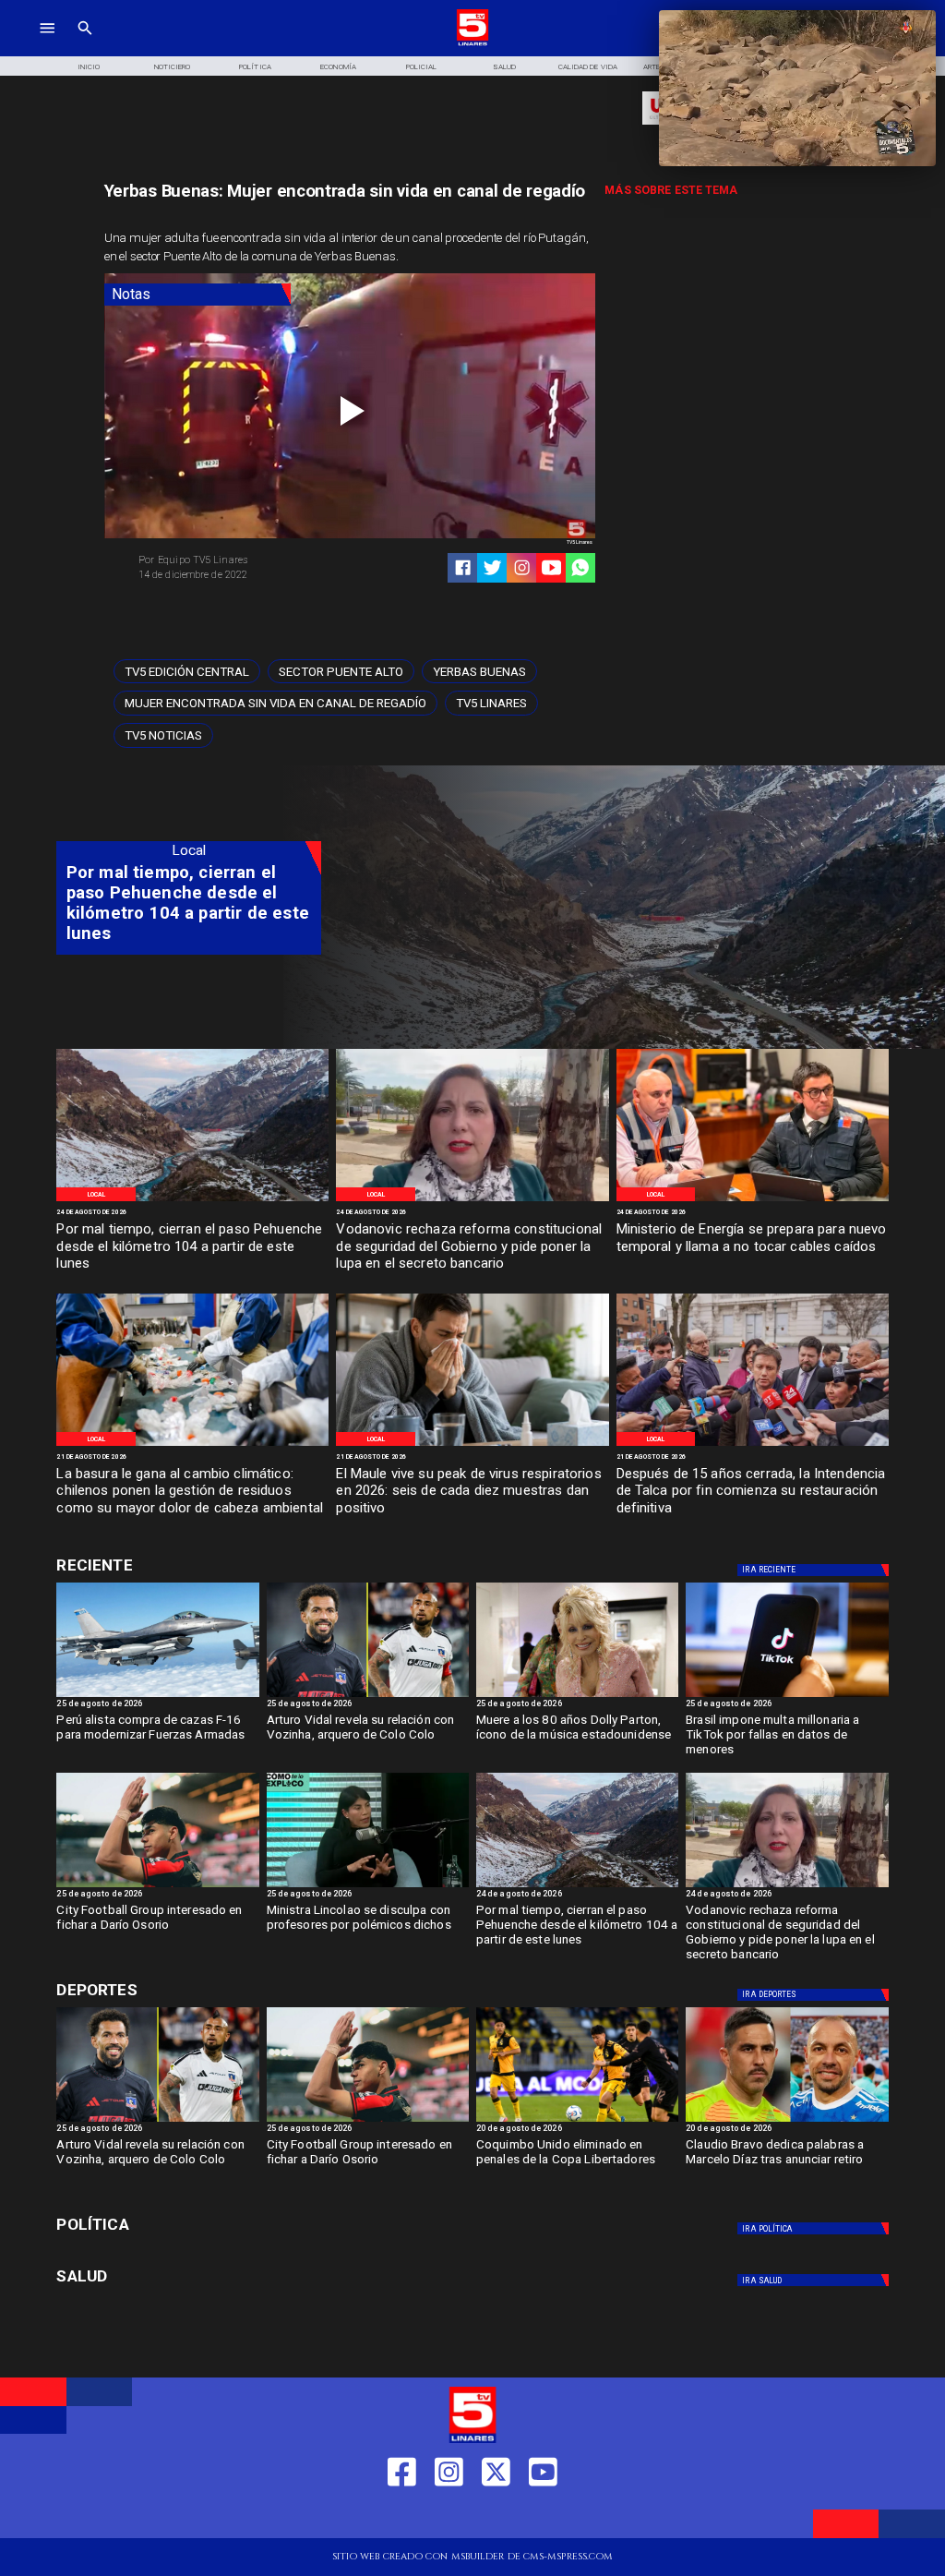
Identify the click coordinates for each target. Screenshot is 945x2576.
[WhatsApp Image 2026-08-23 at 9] (192, 1200)
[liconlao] (368, 1886)
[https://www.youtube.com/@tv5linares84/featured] (551, 567)
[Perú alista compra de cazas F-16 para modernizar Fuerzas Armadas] (157, 1696)
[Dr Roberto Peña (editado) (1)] (472, 1445)
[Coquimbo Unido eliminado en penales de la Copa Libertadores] (577, 2121)
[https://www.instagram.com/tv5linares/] (522, 567)
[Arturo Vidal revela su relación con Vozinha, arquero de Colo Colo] (368, 1696)
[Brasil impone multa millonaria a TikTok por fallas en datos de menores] (787, 1696)
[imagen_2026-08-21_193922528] (192, 1445)
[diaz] (787, 2121)
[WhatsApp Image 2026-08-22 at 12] (753, 1200)
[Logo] (473, 44)
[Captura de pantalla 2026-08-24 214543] (472, 1200)
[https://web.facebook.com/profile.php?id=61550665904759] (402, 2516)
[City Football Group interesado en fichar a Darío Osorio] (157, 1886)
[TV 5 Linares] (85, 44)
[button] (187, 672)
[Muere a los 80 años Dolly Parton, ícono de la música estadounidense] (577, 1696)
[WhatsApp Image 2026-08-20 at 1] (753, 1445)
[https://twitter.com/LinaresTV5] (496, 2516)
